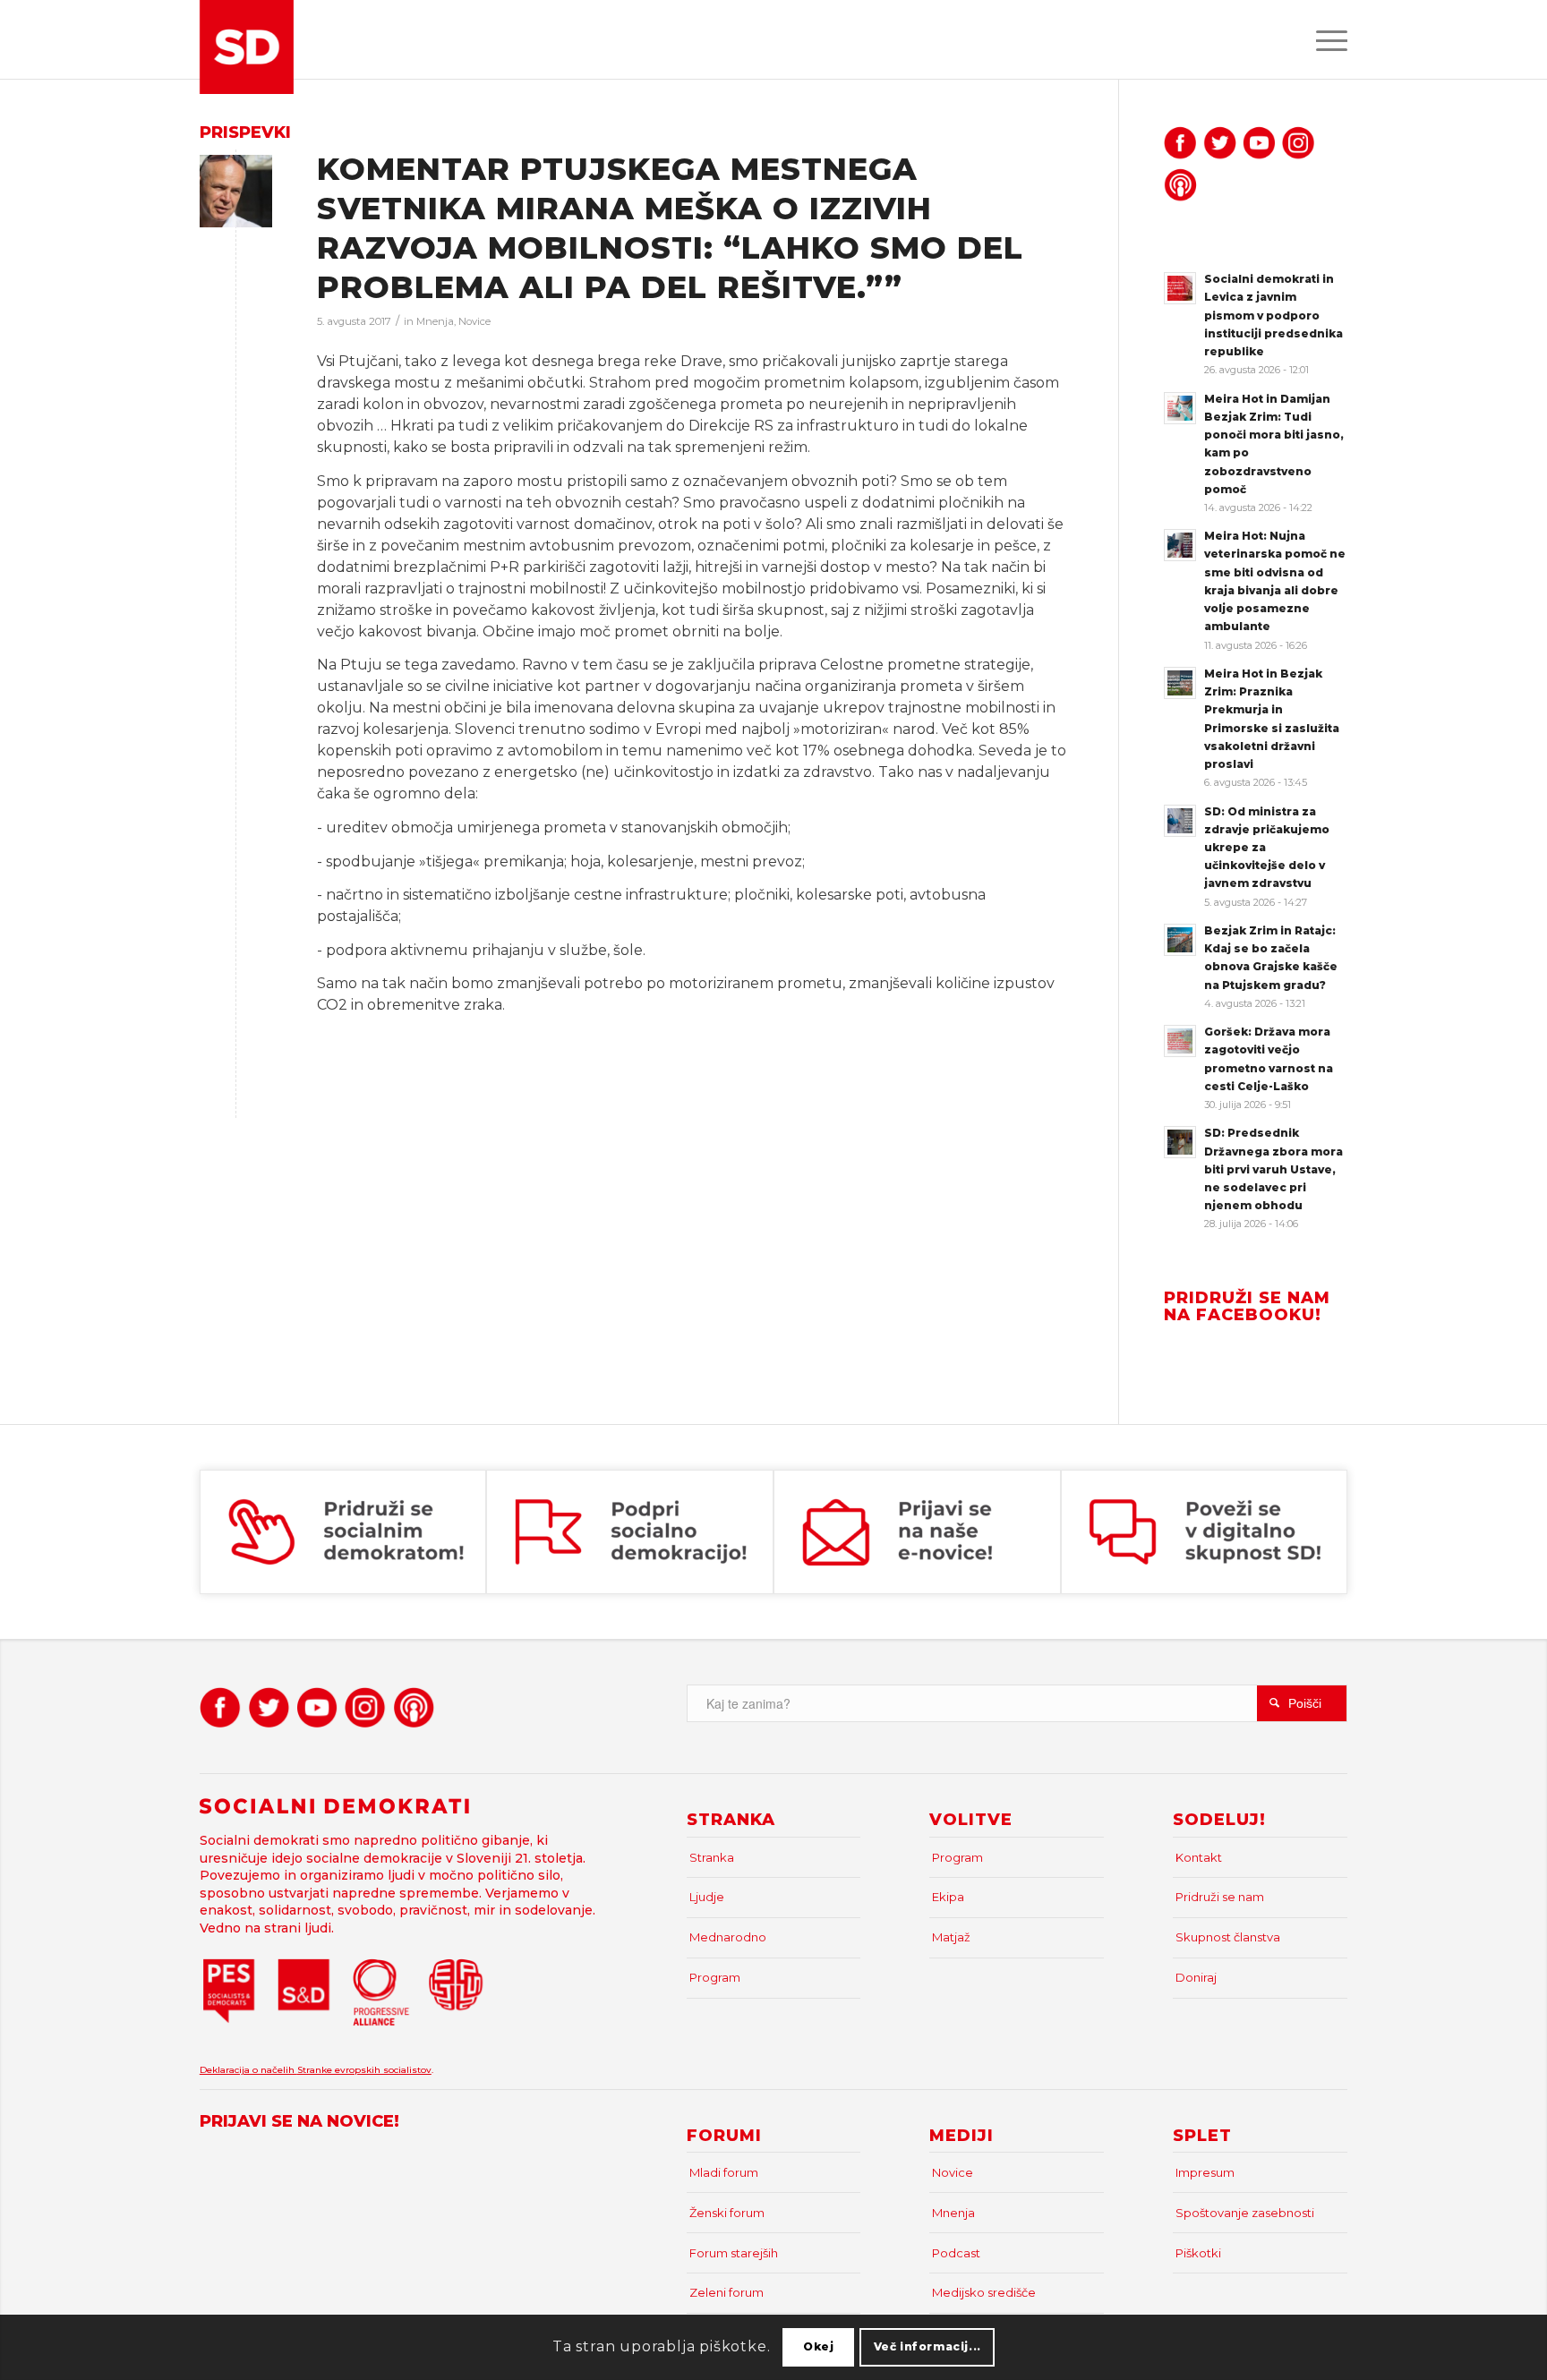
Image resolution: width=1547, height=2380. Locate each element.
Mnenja (435, 321)
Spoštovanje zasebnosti (1245, 2213)
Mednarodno (728, 1937)
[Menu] (1326, 39)
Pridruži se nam (1220, 1897)
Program (715, 1977)
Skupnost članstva (1228, 1937)
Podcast (956, 2253)
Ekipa (948, 1897)
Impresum (1205, 2172)
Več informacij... (927, 2346)
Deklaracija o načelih (248, 2070)
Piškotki (1198, 2253)
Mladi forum (724, 2172)
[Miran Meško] (236, 191)
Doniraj (1196, 1977)
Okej (818, 2346)
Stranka (712, 1857)
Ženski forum (727, 2213)
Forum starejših (734, 2253)
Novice (474, 321)
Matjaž (951, 1937)
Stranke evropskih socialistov (364, 2070)
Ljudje (707, 1897)
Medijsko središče (984, 2292)
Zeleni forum (726, 2292)
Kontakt (1199, 1857)
